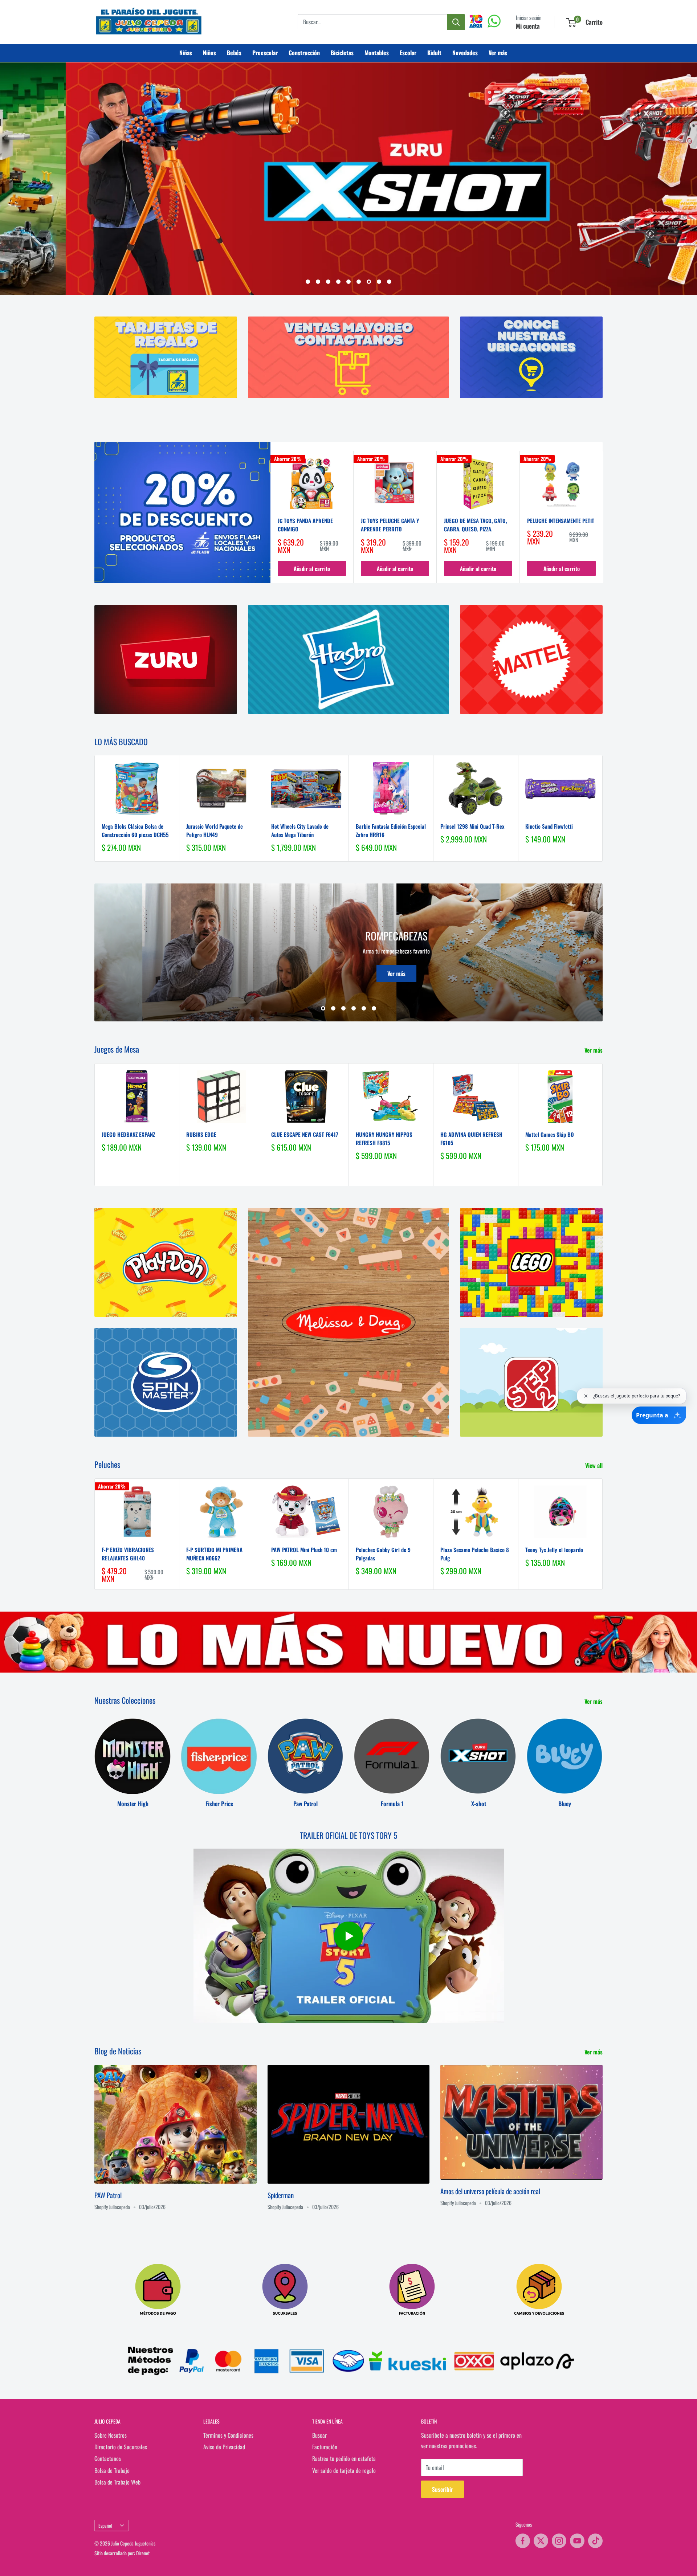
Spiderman (281, 2195)
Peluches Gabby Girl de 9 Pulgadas (383, 1554)
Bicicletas (342, 53)
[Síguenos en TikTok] (595, 2541)
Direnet (143, 2553)
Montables (377, 53)
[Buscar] (456, 22)
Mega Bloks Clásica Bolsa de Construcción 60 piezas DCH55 (135, 831)
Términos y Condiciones (228, 2435)
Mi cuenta (528, 26)
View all (595, 1466)
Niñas (186, 53)
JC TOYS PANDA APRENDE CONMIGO (305, 525)
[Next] (603, 517)
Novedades (465, 53)
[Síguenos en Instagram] (559, 2541)
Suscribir (443, 2490)
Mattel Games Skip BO (550, 1134)
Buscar (319, 2435)
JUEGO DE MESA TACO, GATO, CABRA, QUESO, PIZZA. (475, 525)
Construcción (304, 53)
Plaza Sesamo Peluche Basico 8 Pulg (475, 1554)
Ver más (498, 53)
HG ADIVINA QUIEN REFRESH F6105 (471, 1138)
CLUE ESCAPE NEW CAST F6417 (305, 1134)
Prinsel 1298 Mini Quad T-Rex (472, 826)
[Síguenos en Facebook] (523, 2541)
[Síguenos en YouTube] (577, 2541)
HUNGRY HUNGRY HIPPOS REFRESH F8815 (384, 1138)
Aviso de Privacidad (224, 2447)
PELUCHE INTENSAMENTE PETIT (561, 520)
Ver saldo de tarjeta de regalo (344, 2470)
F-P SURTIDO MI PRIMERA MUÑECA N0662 (214, 1554)
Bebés (234, 53)
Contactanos (108, 2459)
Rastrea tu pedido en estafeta (344, 2459)
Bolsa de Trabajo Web (117, 2482)
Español (105, 2526)
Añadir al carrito (312, 569)
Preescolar (265, 53)
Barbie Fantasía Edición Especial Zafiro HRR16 (391, 831)
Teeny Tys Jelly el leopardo (554, 1550)
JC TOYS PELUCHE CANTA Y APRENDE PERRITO (390, 525)
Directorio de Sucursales (121, 2447)
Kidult (434, 53)
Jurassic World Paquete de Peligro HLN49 (215, 831)
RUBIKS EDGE (201, 1134)
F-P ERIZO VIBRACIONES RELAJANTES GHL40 (128, 1554)
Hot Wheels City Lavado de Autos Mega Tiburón (300, 831)
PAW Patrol (108, 2195)
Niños (209, 53)
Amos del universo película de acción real (490, 2191)
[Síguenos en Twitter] (541, 2541)
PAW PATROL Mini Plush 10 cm (304, 1550)
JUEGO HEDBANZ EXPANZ (128, 1134)
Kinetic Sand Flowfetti (549, 826)
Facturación (325, 2447)
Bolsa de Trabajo (112, 2470)
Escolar (408, 53)
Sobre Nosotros (111, 2435)
